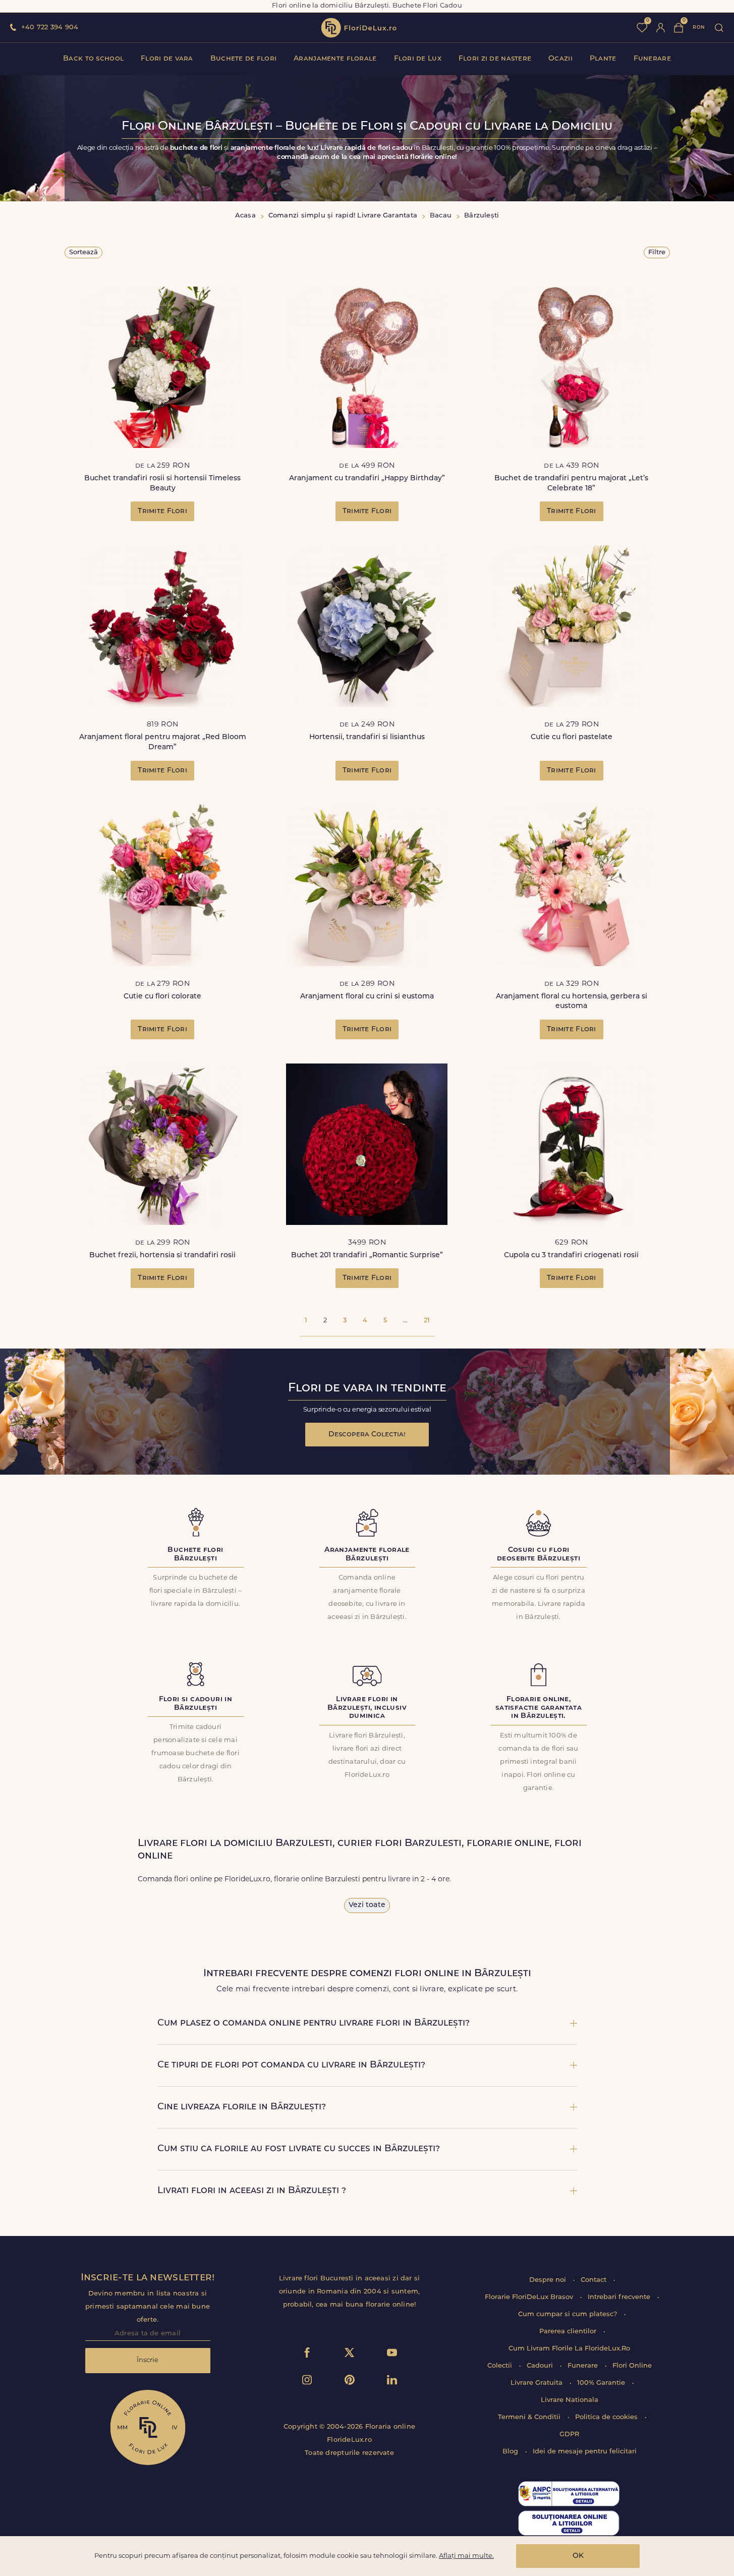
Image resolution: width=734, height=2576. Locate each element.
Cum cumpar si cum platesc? (569, 2314)
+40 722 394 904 (50, 27)
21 (427, 1321)
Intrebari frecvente (620, 2297)
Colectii (501, 2366)
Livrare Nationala (570, 2400)
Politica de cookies (607, 2417)
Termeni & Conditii (530, 2417)
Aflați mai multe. (466, 2556)
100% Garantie (602, 2383)
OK (578, 2556)
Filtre (657, 253)
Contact (595, 2280)
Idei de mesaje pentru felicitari (585, 2452)
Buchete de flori (243, 59)
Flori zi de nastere (495, 59)
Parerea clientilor (569, 2332)
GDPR (569, 2434)
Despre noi (549, 2280)
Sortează (83, 253)
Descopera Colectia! (367, 1435)
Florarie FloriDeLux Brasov (530, 2297)
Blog (511, 2452)
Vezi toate (367, 1905)
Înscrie (148, 2360)
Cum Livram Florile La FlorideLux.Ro (569, 2349)
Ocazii (560, 59)
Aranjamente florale (335, 59)
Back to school (93, 59)
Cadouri (541, 2366)
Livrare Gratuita (538, 2383)
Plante (603, 59)
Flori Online (632, 2366)
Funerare (652, 59)
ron (699, 27)
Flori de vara (167, 59)
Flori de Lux (418, 59)
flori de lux (359, 28)
